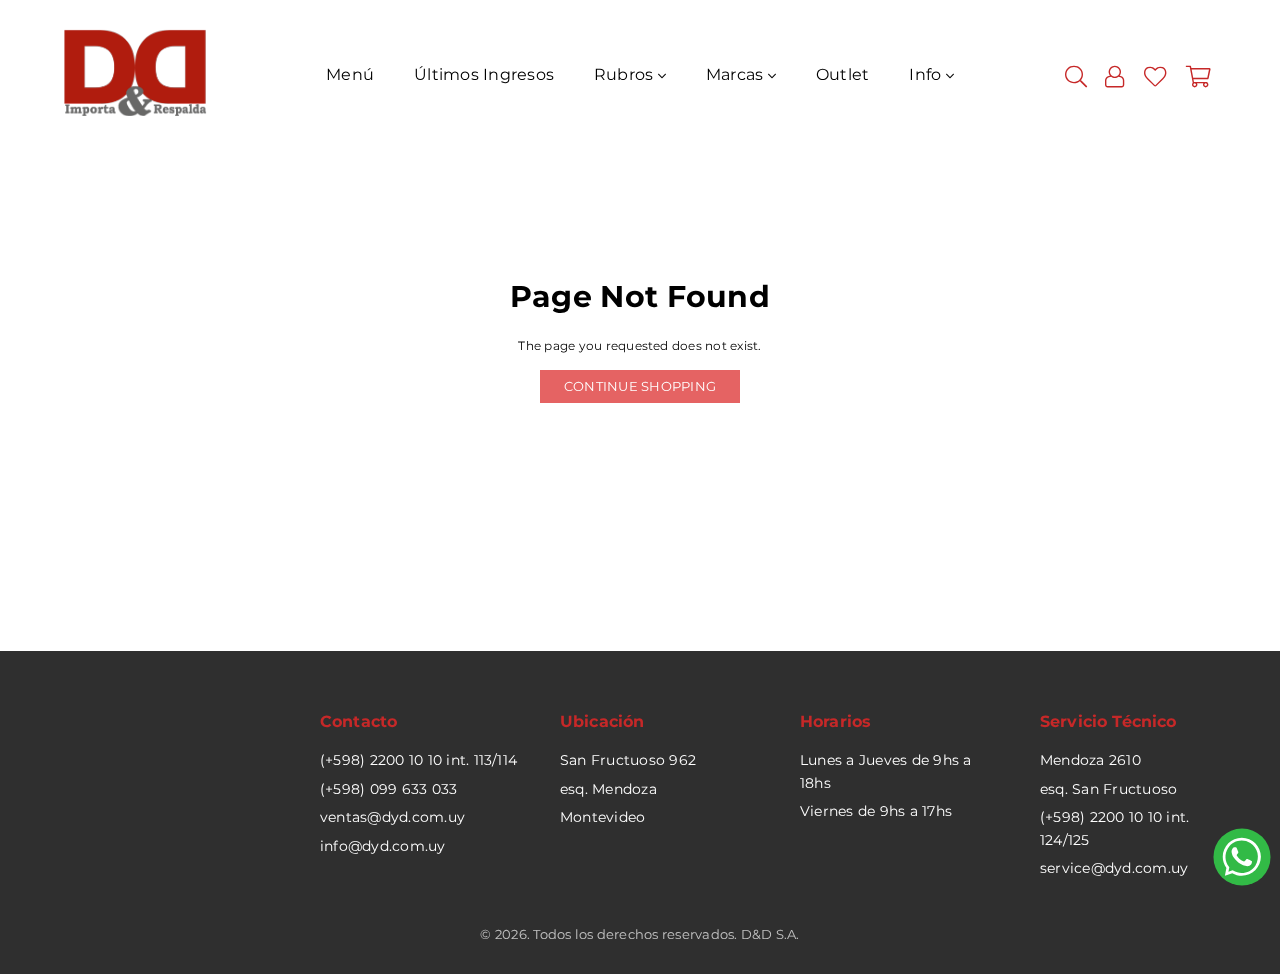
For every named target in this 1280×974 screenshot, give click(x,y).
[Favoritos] (1155, 75)
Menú (350, 74)
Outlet (842, 74)
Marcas (737, 74)
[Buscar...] (1076, 75)
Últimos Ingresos (484, 74)
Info (927, 74)
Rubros (626, 74)
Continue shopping (640, 386)
